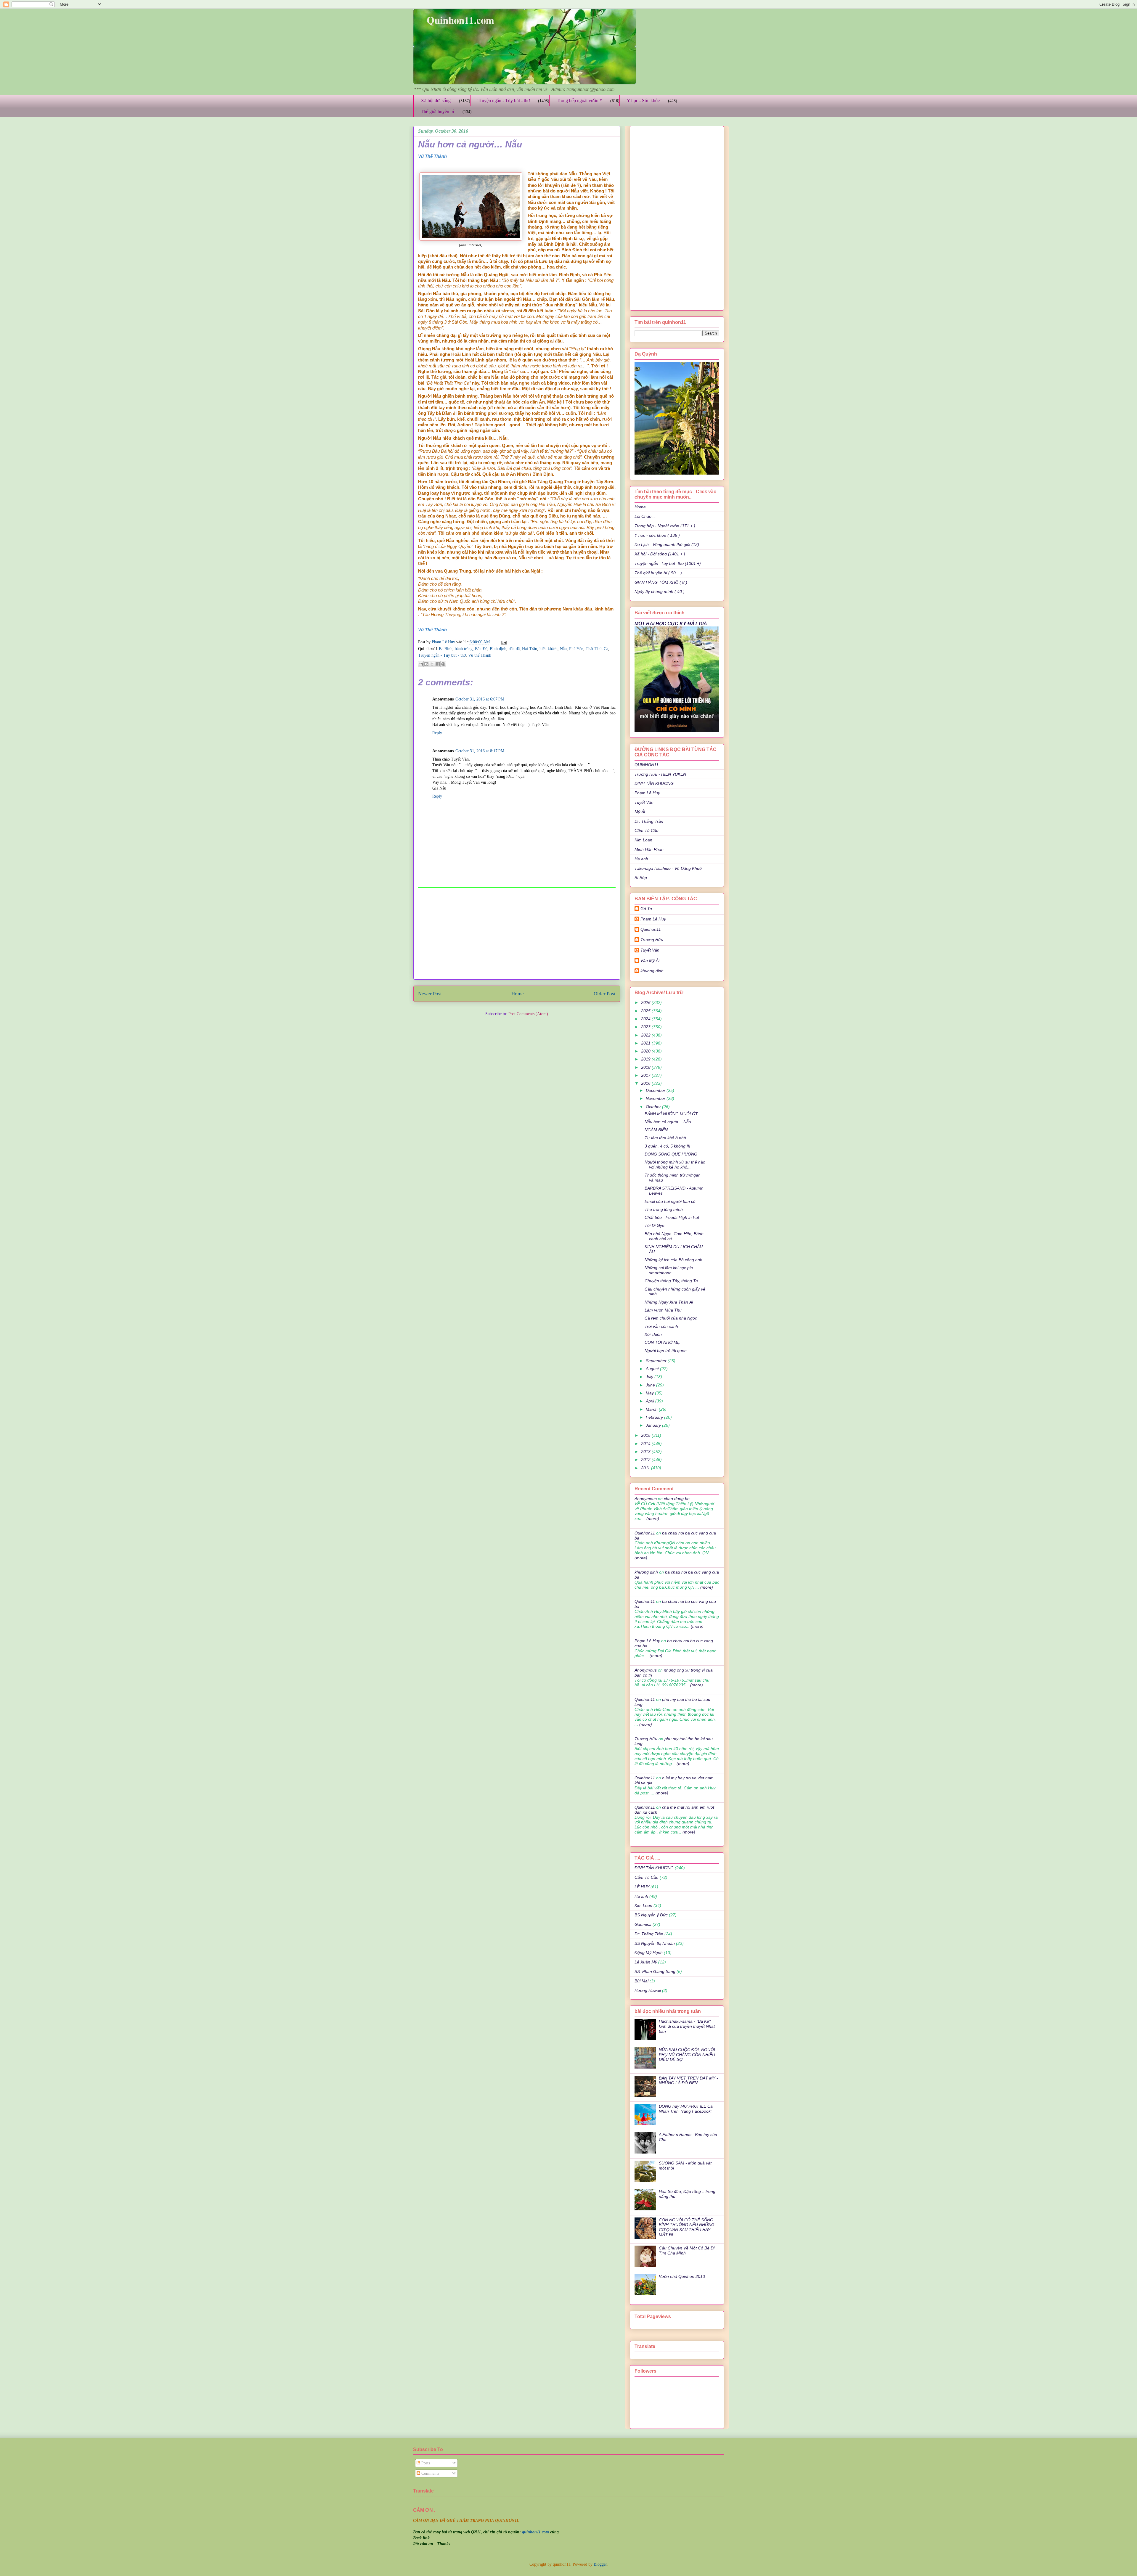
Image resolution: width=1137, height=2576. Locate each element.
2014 (646, 1444)
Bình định (498, 649)
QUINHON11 (647, 765)
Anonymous (646, 1499)
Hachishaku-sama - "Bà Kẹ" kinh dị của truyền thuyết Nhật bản (687, 2026)
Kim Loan (643, 840)
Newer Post (430, 994)
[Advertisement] (517, 933)
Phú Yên (576, 649)
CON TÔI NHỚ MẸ (662, 1342)
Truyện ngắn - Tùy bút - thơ (504, 101)
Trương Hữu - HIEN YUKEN (660, 774)
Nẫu (563, 649)
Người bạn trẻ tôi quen (666, 1351)
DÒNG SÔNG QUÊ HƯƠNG (671, 1154)
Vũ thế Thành (480, 655)
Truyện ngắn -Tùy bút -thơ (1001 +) (668, 563)
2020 (646, 1051)
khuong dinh (652, 971)
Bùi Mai (641, 1981)
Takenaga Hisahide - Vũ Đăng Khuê (668, 868)
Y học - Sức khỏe (643, 101)
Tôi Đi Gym (655, 1225)
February (655, 1417)
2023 (646, 1027)
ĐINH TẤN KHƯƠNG (654, 783)
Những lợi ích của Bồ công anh (673, 1260)
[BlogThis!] (426, 664)
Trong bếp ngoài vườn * (579, 101)
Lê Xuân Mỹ (646, 1962)
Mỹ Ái (640, 812)
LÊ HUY (642, 1887)
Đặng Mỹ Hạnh (649, 1953)
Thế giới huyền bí (437, 111)
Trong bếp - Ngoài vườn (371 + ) (665, 526)
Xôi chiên (653, 1334)
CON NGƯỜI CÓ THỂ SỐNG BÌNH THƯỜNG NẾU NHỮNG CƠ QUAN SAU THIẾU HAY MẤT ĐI (687, 2227)
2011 (646, 1468)
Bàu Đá (481, 649)
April (651, 1401)
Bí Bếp (641, 878)
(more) (652, 1518)
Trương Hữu (652, 940)
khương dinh (646, 1572)
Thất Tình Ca (597, 649)
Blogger (600, 2564)
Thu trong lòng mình (664, 1209)
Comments (430, 2473)
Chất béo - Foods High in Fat (672, 1217)
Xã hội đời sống (436, 101)
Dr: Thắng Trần (649, 821)
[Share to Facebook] (438, 664)
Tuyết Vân (644, 802)
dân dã (514, 649)
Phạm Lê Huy (444, 642)
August (653, 1369)
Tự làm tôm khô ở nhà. (666, 1138)
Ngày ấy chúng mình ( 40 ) (660, 592)
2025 (646, 1011)
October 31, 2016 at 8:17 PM (480, 751)
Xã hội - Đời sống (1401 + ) (660, 554)
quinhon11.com (536, 2532)
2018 (646, 1067)
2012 (646, 1460)
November (656, 1098)
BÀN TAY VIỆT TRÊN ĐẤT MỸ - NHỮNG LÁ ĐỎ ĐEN (688, 2081)
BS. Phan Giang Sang (655, 1971)
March (652, 1409)
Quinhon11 (651, 929)
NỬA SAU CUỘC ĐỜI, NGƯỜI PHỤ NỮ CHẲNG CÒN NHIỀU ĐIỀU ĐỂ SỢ (687, 2055)
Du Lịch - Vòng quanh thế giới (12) (667, 544)
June (651, 1385)
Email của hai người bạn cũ (670, 1201)
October (654, 1107)
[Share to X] (432, 664)
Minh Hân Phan (649, 849)
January (654, 1425)
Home (518, 994)
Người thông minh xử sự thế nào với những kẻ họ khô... (675, 1165)
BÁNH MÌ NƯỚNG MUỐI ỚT (671, 1114)
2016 (646, 1083)
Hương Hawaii (648, 1990)
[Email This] (421, 664)
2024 (646, 1019)
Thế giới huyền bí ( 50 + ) (658, 573)
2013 (646, 1452)
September (657, 1361)
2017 (646, 1075)
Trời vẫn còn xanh (661, 1326)
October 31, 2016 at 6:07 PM (480, 699)
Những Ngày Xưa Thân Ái (669, 1302)
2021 (646, 1043)
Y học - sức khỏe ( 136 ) (657, 535)
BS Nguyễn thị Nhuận (655, 1943)
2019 (646, 1059)
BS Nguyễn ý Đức (651, 1915)
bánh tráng (464, 649)
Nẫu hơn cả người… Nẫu (668, 1122)
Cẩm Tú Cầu (647, 830)
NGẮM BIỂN (656, 1130)
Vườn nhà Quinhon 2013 (682, 2276)
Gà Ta (646, 909)
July (650, 1377)
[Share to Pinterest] (443, 664)
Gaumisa (643, 1924)
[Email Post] (503, 642)
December (656, 1090)
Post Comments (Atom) (528, 1014)
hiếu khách (549, 649)
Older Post (605, 994)
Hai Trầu (530, 649)
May (650, 1393)
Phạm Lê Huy (647, 793)
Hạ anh (641, 859)
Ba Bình (446, 649)
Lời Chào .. (645, 516)
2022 (646, 1035)
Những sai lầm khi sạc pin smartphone (669, 1270)
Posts (425, 2463)
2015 (646, 1435)
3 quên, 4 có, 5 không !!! (667, 1146)
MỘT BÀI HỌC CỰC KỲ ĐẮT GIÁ (671, 623)
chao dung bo (677, 1499)
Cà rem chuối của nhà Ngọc (671, 1318)
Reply (437, 733)
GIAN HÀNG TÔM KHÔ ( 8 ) (661, 582)
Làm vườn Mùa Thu (663, 1310)
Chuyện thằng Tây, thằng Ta (671, 1281)
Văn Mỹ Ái (650, 960)
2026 (646, 1002)
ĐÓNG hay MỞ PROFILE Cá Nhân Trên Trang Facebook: (686, 2109)
